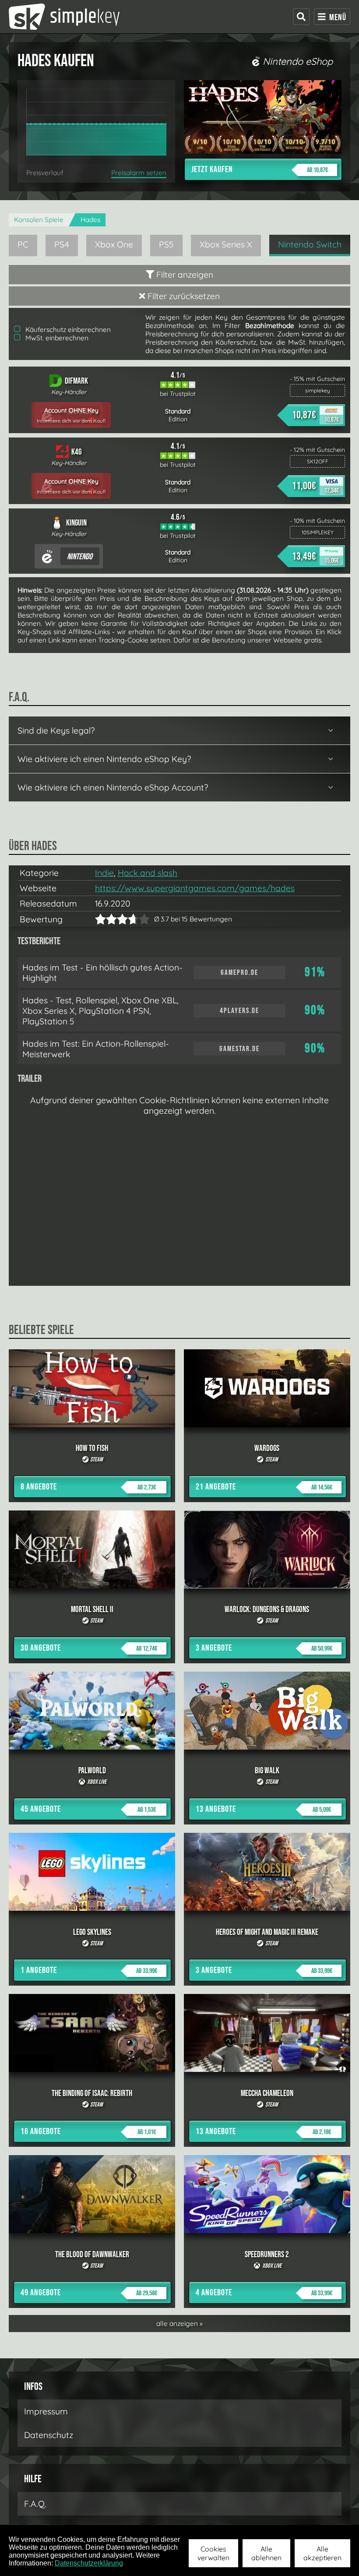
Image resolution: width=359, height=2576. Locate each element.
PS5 (166, 244)
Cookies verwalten (213, 2553)
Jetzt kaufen (260, 169)
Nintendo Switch (310, 244)
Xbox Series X (226, 244)
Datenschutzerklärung (89, 2563)
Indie (104, 873)
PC (23, 244)
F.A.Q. (35, 2504)
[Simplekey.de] (64, 17)
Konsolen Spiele (39, 220)
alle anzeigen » (179, 2324)
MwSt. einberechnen (56, 338)
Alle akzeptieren (322, 2553)
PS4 (62, 244)
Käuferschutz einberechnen (67, 330)
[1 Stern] (100, 919)
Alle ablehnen (266, 2553)
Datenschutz (49, 2435)
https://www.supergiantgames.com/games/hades (195, 888)
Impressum (46, 2411)
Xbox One (114, 244)
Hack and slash (148, 873)
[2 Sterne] (106, 919)
